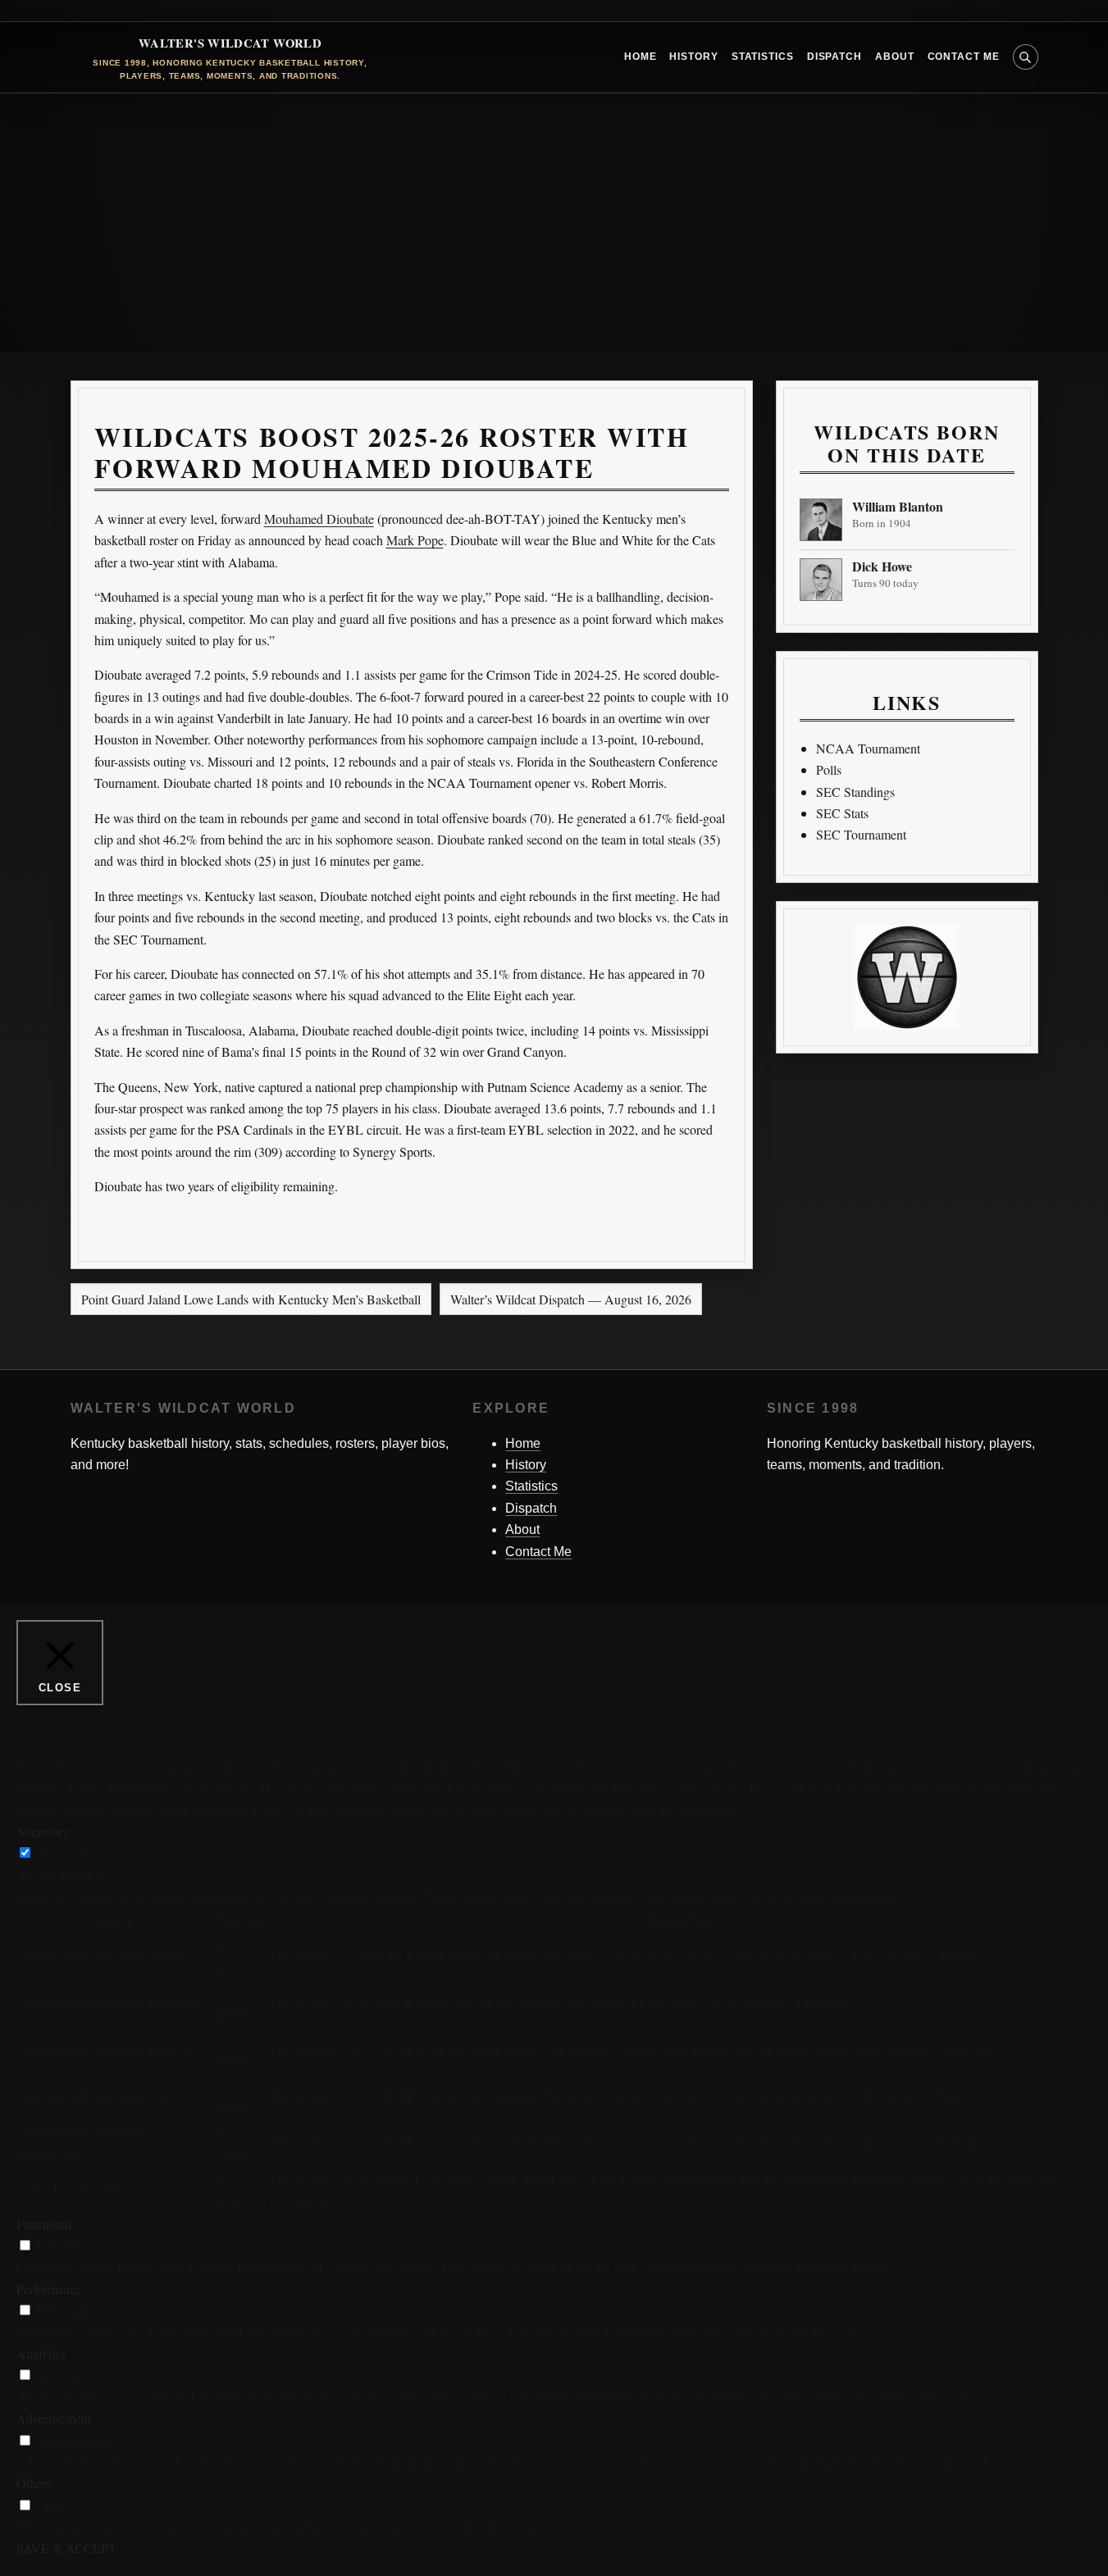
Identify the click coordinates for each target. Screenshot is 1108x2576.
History (693, 57)
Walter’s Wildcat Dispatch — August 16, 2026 (571, 1299)
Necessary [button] (43, 1831)
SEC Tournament (861, 834)
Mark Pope (415, 540)
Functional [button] (44, 2224)
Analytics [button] (41, 2353)
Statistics (763, 57)
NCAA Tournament (868, 748)
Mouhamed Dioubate (319, 519)
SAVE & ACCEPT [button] (66, 2548)
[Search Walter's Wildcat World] (1026, 57)
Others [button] (34, 2483)
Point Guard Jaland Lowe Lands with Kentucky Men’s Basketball (251, 1299)
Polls (829, 769)
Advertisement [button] (54, 2418)
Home (641, 57)
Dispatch (834, 57)
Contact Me (964, 57)
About (895, 57)
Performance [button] (49, 2289)
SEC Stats (842, 813)
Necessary (63, 1852)
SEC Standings (855, 792)
